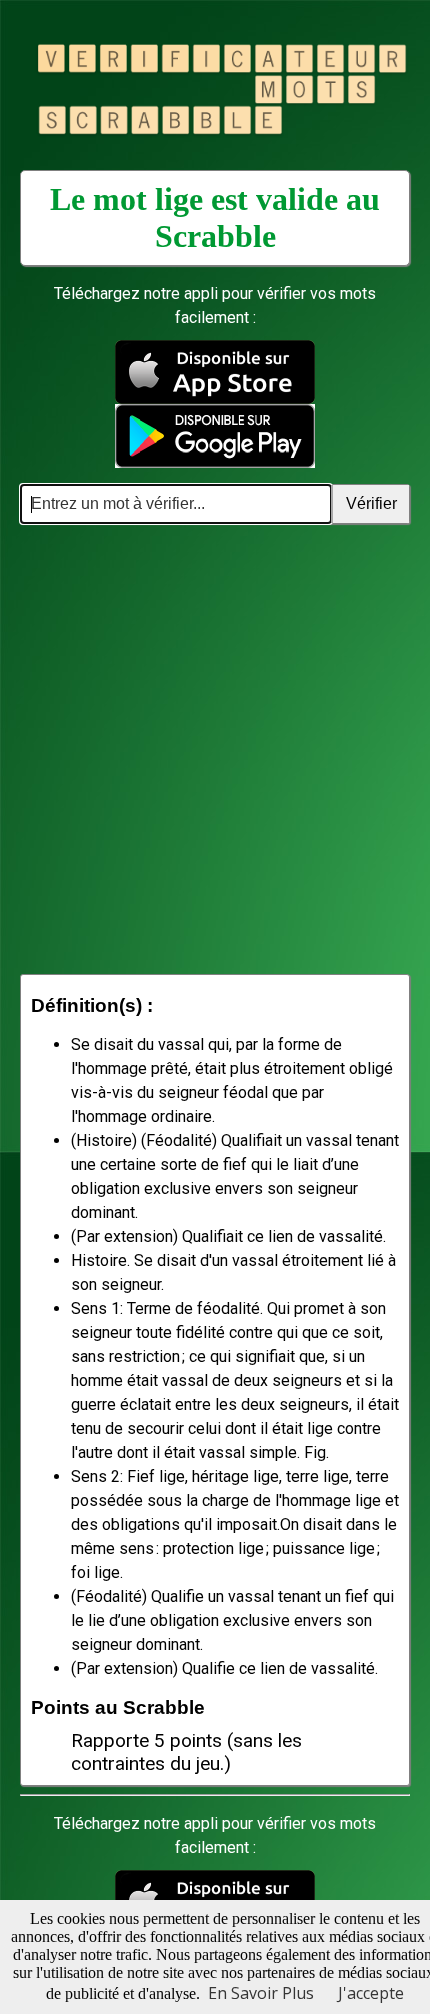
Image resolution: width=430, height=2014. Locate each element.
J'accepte (371, 1993)
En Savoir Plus (261, 1993)
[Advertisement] (215, 749)
